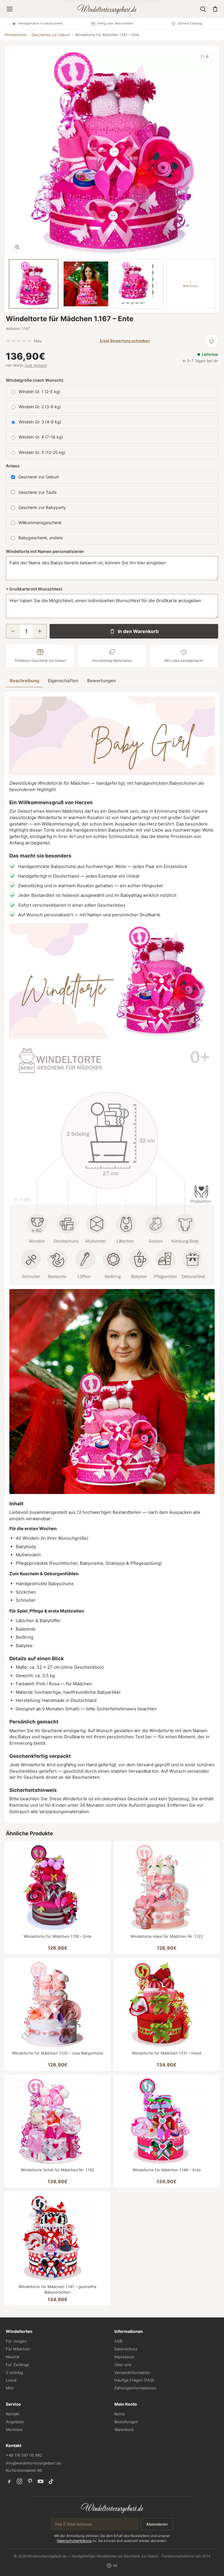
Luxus (11, 2380)
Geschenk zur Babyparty (42, 507)
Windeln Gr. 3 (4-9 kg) (40, 422)
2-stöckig (14, 2372)
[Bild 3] (138, 284)
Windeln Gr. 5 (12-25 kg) (42, 452)
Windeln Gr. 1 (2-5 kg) (40, 391)
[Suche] (203, 9)
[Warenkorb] (215, 9)
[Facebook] (9, 2481)
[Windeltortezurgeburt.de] (112, 2508)
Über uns (123, 2365)
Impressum (124, 2357)
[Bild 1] (34, 284)
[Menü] (10, 9)
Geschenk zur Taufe (37, 492)
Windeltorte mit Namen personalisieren (45, 551)
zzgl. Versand (36, 365)
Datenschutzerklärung (74, 2541)
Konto (120, 2414)
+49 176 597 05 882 (24, 2455)
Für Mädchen (18, 2349)
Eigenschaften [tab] (63, 681)
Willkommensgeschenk (40, 523)
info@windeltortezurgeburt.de (34, 2463)
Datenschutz (126, 2349)
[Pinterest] (30, 2481)
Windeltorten (16, 35)
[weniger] (13, 631)
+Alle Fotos (190, 284)
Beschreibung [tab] (24, 681)
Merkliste (14, 2430)
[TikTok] (51, 2481)
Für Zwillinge (17, 2365)
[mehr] (40, 631)
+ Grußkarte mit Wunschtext (34, 589)
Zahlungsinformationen (135, 2388)
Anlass (13, 466)
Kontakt (13, 2414)
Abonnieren (157, 2524)
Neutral (13, 2357)
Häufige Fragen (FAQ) (134, 2380)
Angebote (15, 2422)
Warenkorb (124, 2430)
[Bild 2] (86, 284)
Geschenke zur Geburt (51, 35)
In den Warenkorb (138, 631)
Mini (10, 2388)
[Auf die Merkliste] (211, 341)
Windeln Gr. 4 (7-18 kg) (41, 437)
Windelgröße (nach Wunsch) (35, 380)
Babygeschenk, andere (41, 538)
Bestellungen (126, 2422)
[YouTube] (41, 2481)
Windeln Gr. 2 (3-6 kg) (40, 407)
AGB (118, 2341)
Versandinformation (132, 2372)
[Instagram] (20, 2481)
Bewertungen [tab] (101, 681)
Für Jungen (16, 2341)
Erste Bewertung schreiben (125, 341)
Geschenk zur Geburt (39, 477)
